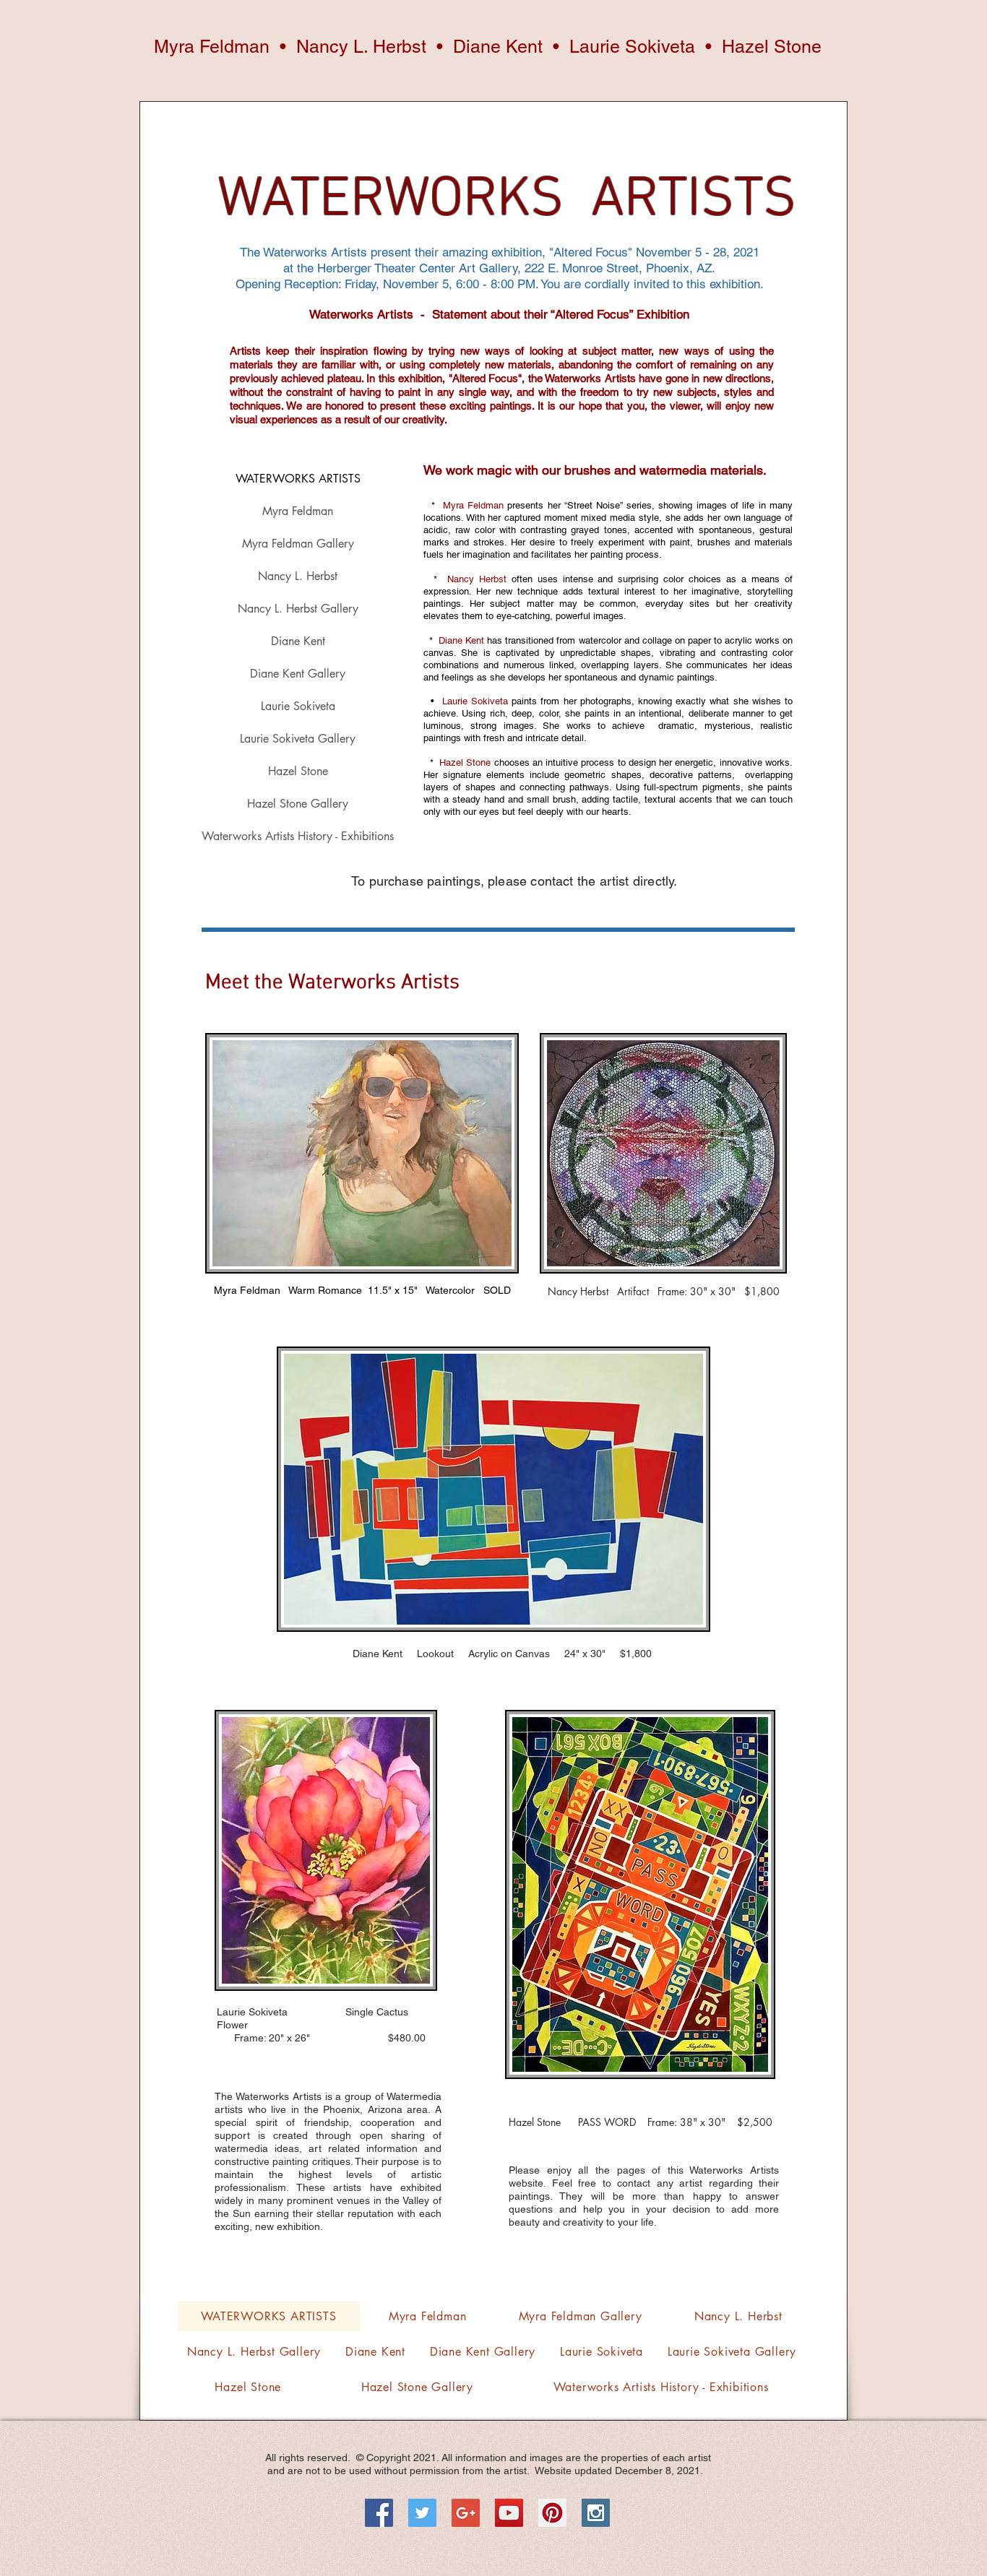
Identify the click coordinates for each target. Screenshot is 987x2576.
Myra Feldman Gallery (298, 544)
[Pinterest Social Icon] (552, 2513)
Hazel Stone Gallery (298, 804)
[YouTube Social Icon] (509, 2513)
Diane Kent (298, 641)
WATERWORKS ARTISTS (298, 479)
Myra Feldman (298, 511)
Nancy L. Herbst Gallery (298, 609)
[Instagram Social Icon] (596, 2513)
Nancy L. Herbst (298, 576)
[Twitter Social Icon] (422, 2513)
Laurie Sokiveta (298, 706)
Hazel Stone (298, 771)
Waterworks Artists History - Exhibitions (298, 836)
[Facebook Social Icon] (379, 2513)
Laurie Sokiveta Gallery (298, 739)
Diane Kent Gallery (298, 674)
